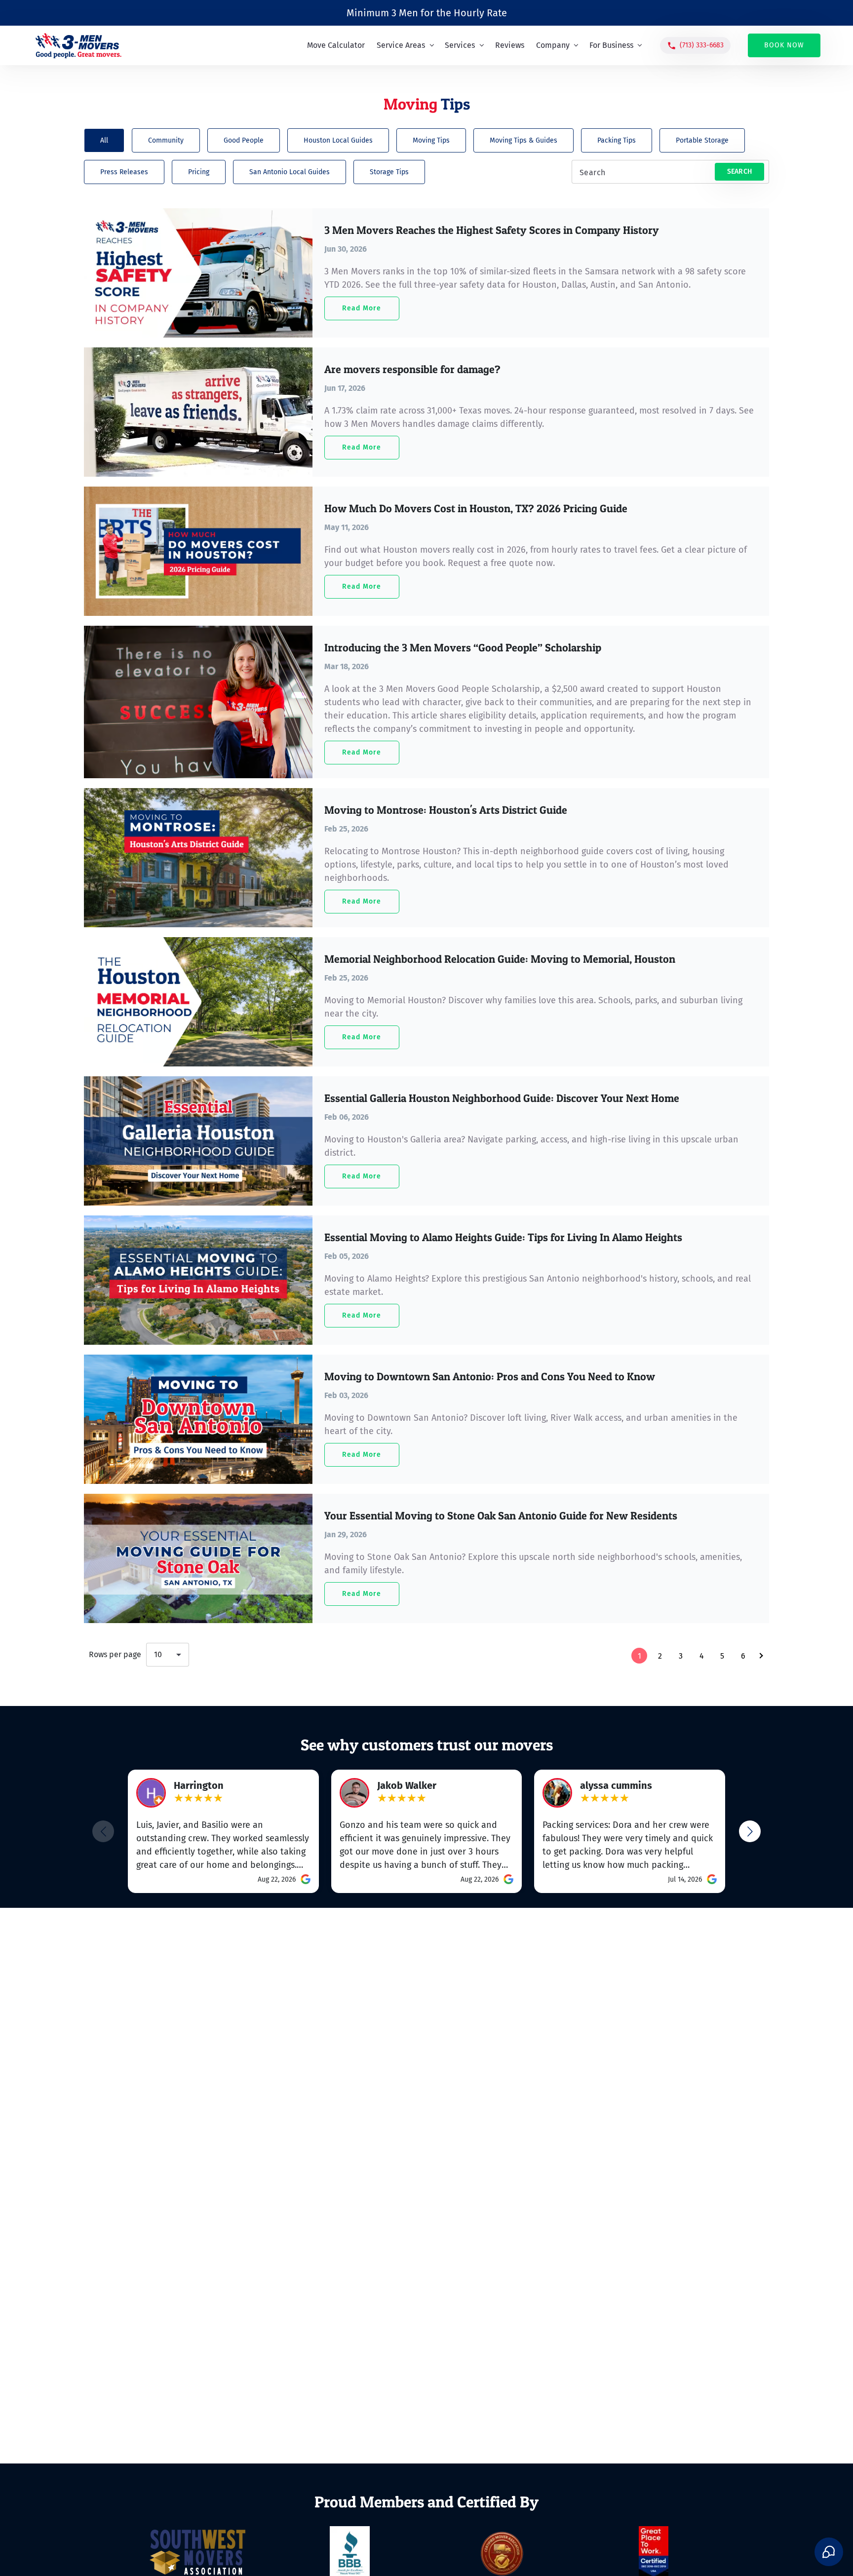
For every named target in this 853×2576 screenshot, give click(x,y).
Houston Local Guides (338, 140)
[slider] (198, 1799)
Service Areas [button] (402, 45)
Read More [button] (362, 308)
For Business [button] (612, 45)
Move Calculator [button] (336, 45)
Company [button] (554, 45)
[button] (695, 46)
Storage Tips (389, 172)
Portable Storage (702, 140)
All (104, 140)
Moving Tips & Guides (523, 140)
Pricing (199, 172)
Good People (244, 140)
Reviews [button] (510, 45)
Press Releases (124, 172)
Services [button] (461, 45)
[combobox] (168, 1655)
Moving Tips (431, 140)
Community (166, 140)
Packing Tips (617, 140)
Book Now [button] (784, 45)
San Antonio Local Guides (290, 172)
